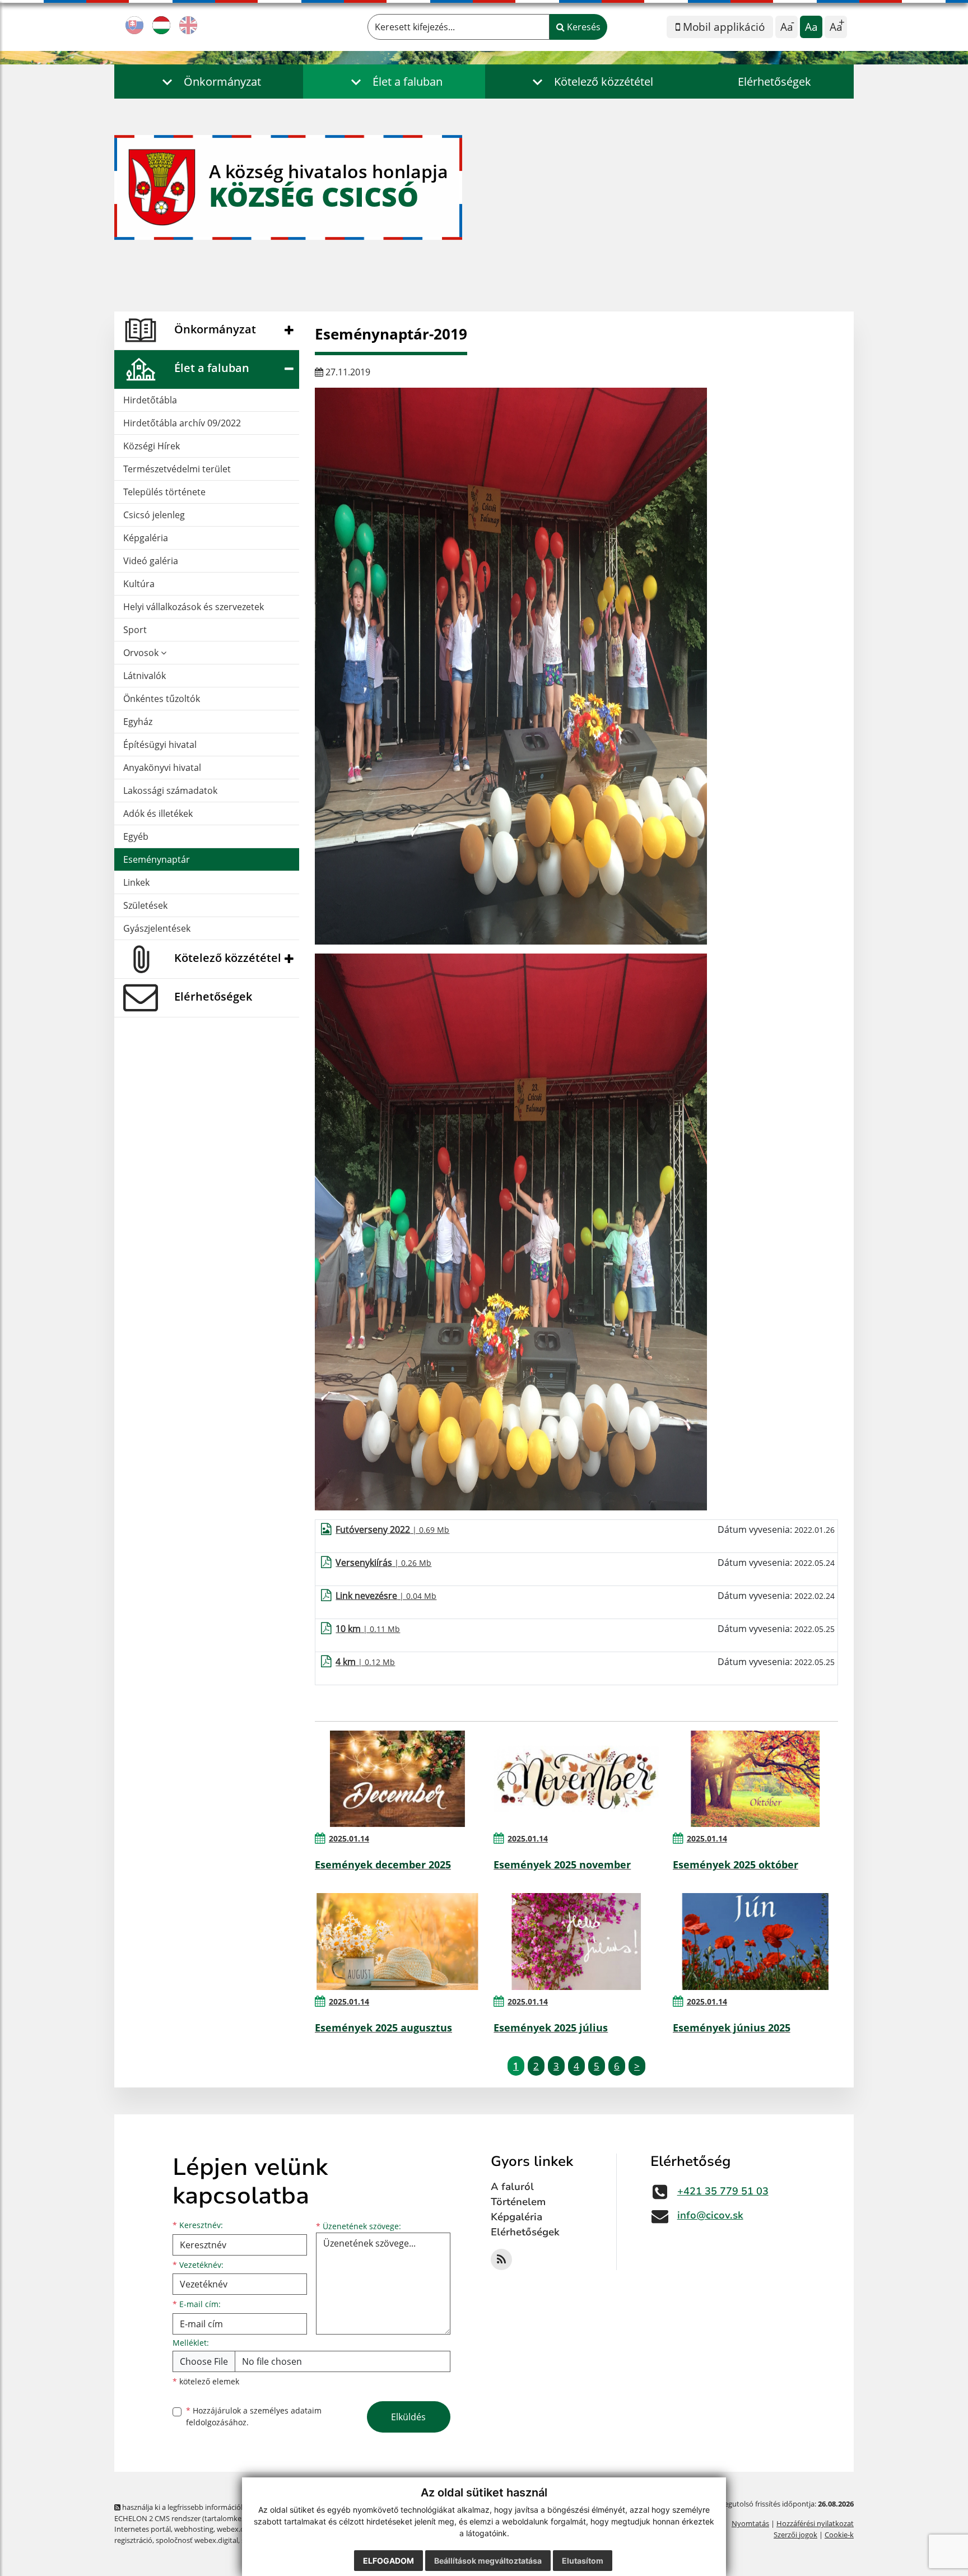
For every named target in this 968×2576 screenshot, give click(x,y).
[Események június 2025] (755, 1941)
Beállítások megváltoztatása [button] (488, 2561)
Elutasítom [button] (583, 2561)
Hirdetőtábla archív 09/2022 (182, 423)
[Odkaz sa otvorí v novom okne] (501, 2259)
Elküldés (408, 2417)
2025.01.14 (349, 1838)
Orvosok (142, 653)
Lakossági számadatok (170, 791)
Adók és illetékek (158, 813)
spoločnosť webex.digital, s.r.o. (206, 2540)
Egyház (138, 722)
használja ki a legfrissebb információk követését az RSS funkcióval (229, 2507)
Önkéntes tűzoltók (162, 699)
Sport (135, 630)
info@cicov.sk (710, 2215)
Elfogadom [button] (388, 2561)
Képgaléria (146, 538)
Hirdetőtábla (150, 400)
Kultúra (139, 584)
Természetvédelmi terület (177, 469)
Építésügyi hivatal (160, 745)
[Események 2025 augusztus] (397, 1941)
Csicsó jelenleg (154, 515)
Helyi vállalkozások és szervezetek (194, 607)
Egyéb (136, 836)
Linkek (136, 882)
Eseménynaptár (157, 859)
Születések (145, 905)
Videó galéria (151, 561)
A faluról (512, 2187)
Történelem (518, 2202)
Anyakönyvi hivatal (162, 768)
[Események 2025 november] (576, 1779)
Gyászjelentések (157, 928)
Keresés (583, 27)
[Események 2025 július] (576, 1941)
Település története (164, 492)
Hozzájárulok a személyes (254, 2416)
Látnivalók (145, 676)
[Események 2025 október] (755, 1779)
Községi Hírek (152, 446)
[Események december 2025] (397, 1779)
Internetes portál (143, 2529)
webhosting (194, 2529)
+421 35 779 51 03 (723, 2191)
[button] (209, 82)
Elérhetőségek (774, 82)
